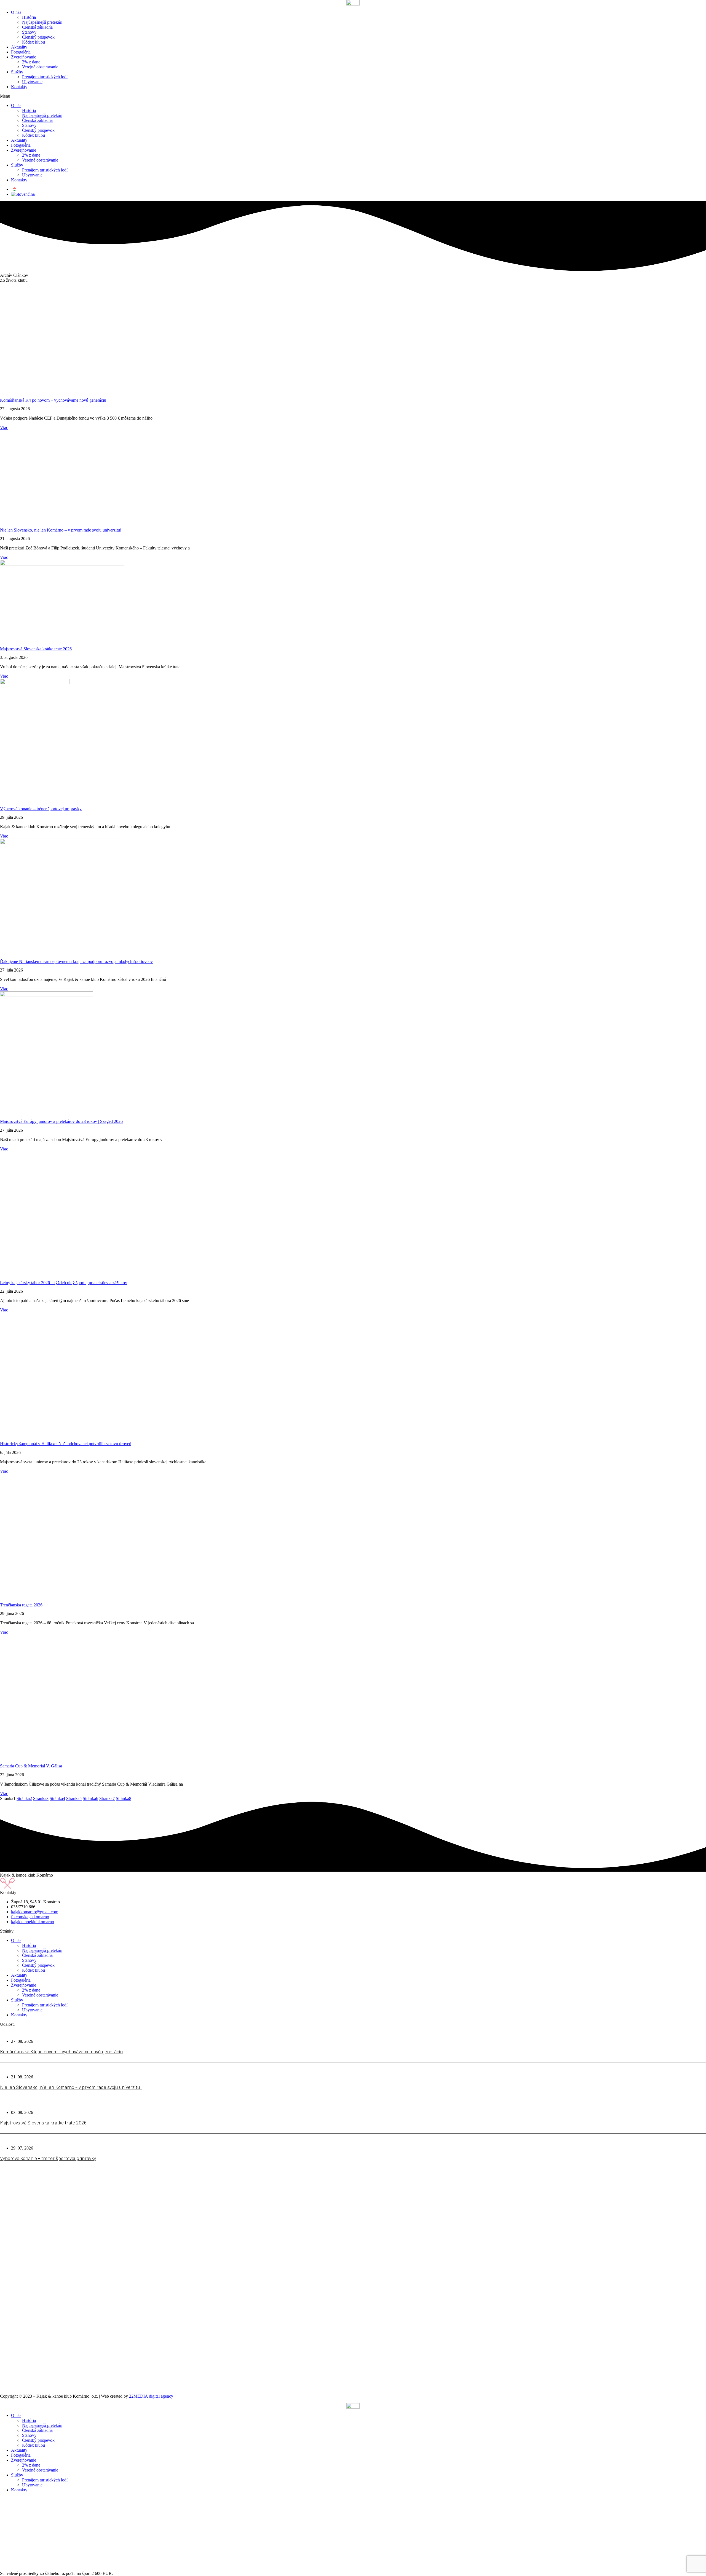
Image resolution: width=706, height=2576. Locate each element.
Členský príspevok (38, 37)
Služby (17, 72)
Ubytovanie (32, 82)
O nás (16, 12)
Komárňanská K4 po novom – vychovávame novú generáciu (53, 400)
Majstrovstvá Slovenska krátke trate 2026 (36, 649)
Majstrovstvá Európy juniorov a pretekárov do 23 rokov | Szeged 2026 (61, 1121)
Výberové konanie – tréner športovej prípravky (41, 809)
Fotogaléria (21, 52)
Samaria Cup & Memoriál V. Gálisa (31, 1766)
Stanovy (29, 32)
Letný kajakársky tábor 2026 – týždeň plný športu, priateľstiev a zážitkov (64, 1283)
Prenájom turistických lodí (45, 77)
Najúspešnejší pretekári (42, 22)
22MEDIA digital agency (151, 2396)
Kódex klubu (34, 42)
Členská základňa (37, 27)
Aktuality (19, 47)
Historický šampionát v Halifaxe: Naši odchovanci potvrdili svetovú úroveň (66, 1444)
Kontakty (19, 87)
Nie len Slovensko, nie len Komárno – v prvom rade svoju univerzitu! (61, 530)
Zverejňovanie (24, 57)
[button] (353, 96)
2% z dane (31, 62)
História (29, 17)
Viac (4, 427)
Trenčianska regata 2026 (21, 1605)
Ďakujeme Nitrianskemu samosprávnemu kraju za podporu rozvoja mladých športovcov (76, 961)
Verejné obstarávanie (40, 67)
